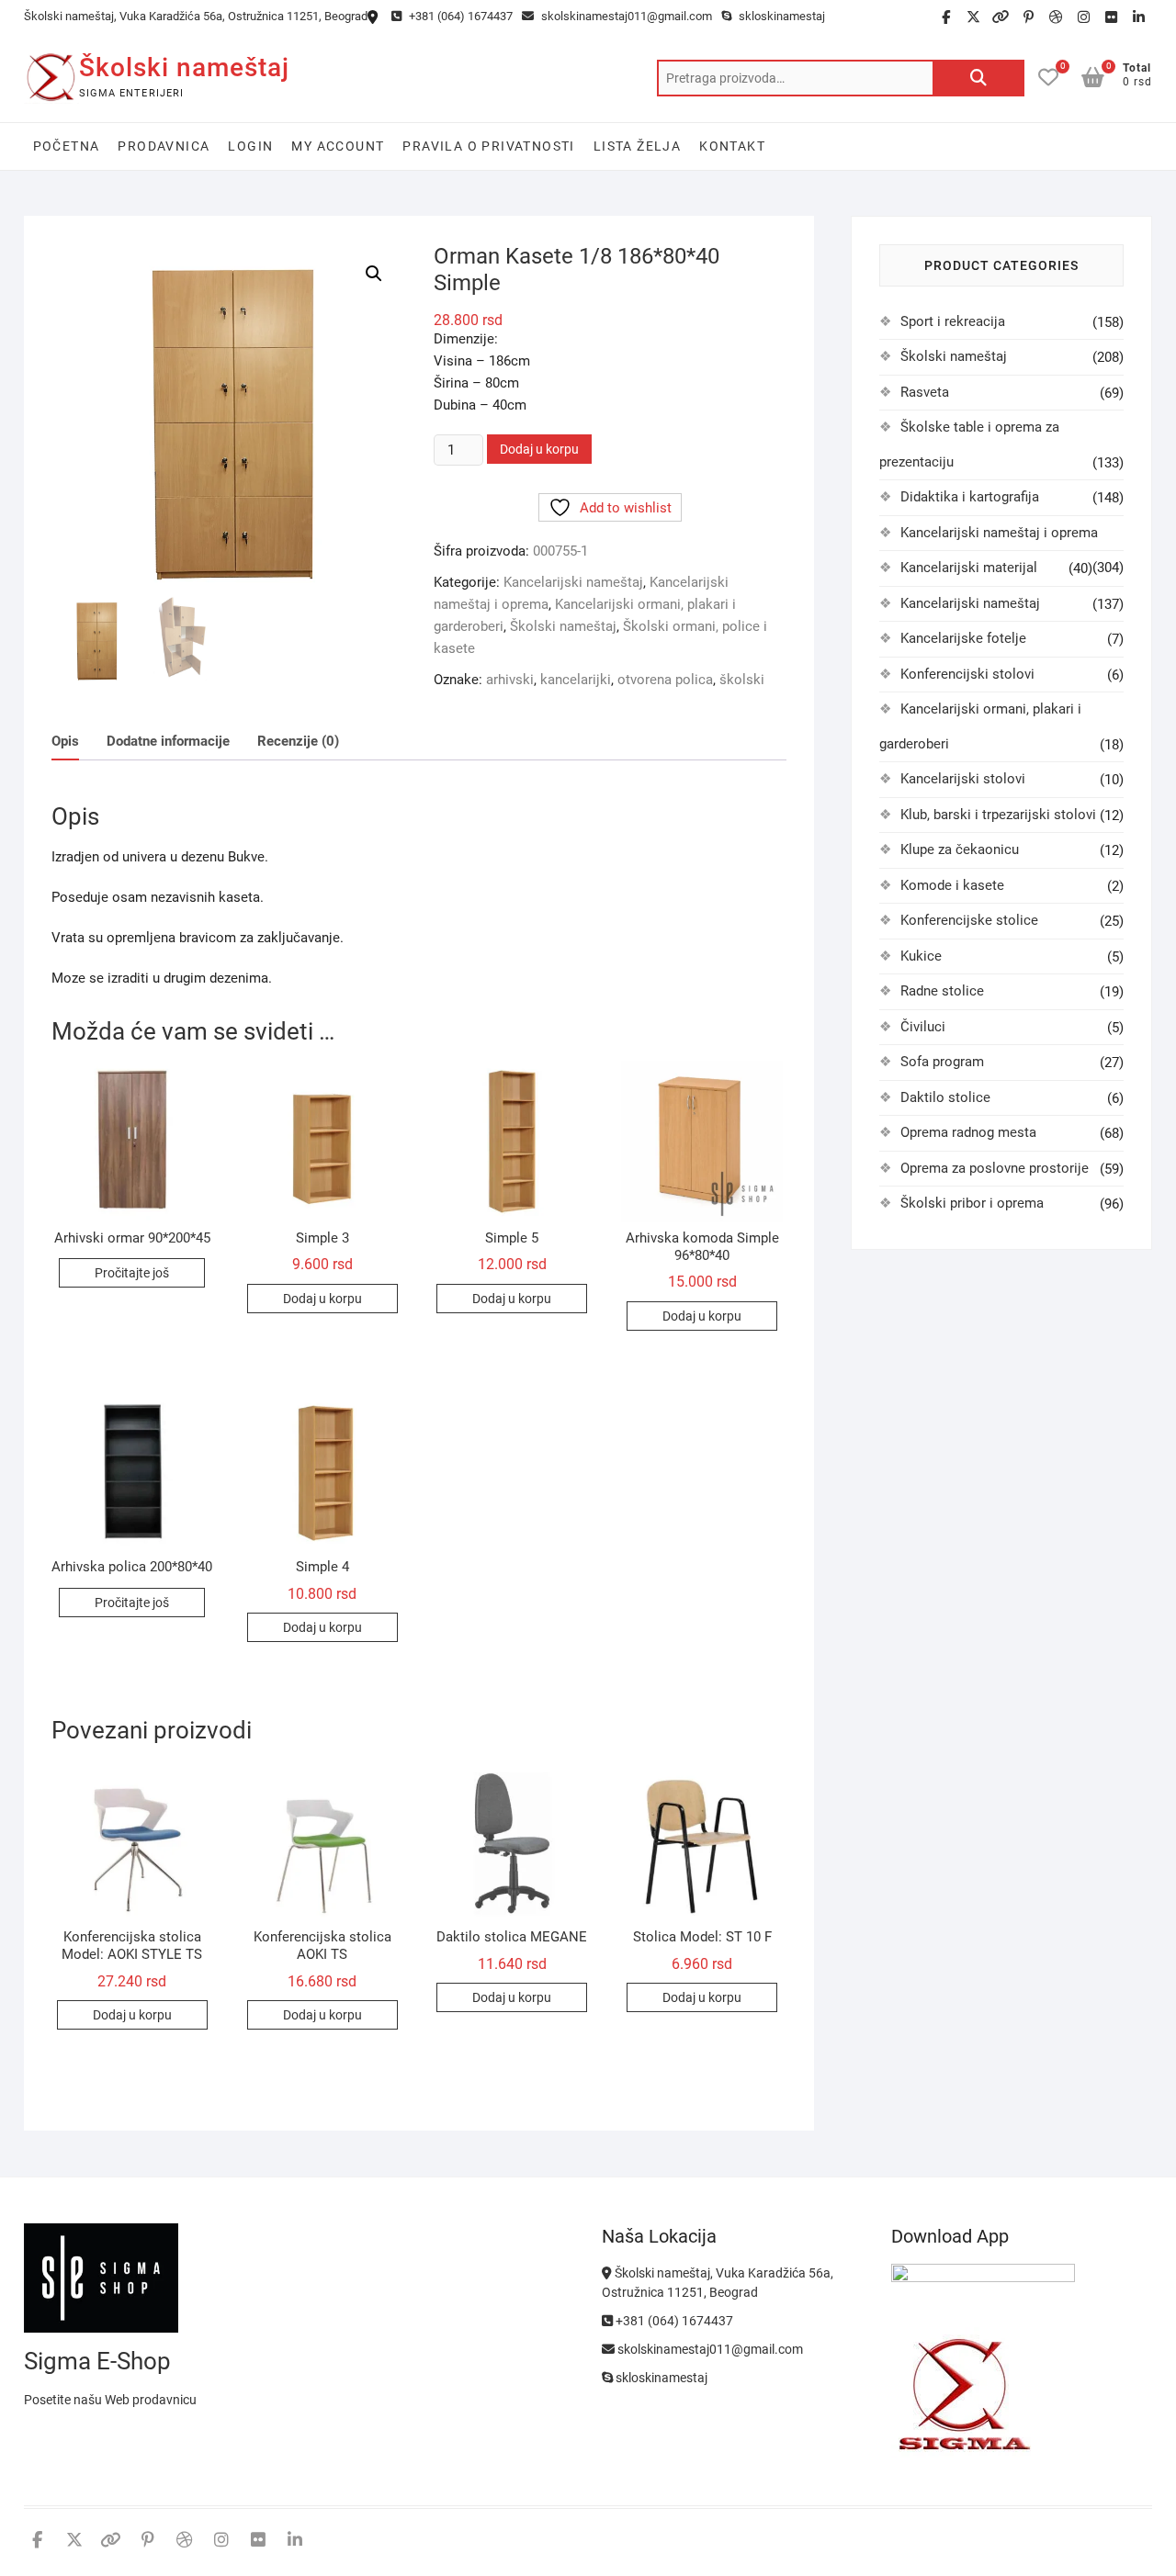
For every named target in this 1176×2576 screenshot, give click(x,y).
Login (250, 146)
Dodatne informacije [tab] (168, 741)
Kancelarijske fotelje (963, 638)
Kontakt (732, 146)
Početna (67, 146)
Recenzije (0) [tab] (298, 741)
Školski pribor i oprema (972, 1203)
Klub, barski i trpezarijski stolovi (998, 815)
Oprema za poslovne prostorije (995, 1168)
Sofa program (942, 1062)
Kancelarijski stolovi (963, 779)
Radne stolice (942, 991)
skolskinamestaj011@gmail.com (625, 16)
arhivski (510, 680)
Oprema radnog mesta (968, 1132)
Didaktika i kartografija (970, 497)
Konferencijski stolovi (967, 674)
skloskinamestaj (780, 16)
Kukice (921, 956)
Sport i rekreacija (953, 321)
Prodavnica (164, 146)
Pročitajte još (132, 1273)
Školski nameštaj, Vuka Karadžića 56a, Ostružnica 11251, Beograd (196, 16)
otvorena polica (665, 680)
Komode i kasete (952, 885)
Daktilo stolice (945, 1097)
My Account (338, 146)
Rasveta (925, 392)
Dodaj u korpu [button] (322, 1299)
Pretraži (978, 78)
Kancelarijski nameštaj (573, 582)
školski (742, 680)
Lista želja (637, 146)
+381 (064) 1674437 (459, 16)
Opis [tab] (65, 741)
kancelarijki (576, 680)
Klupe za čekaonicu (960, 849)
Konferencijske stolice (969, 920)
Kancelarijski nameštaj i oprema (999, 533)
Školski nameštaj (184, 67)
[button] (374, 274)
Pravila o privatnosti (488, 146)
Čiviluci (923, 1027)
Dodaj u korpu (539, 449)
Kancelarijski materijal (969, 568)
